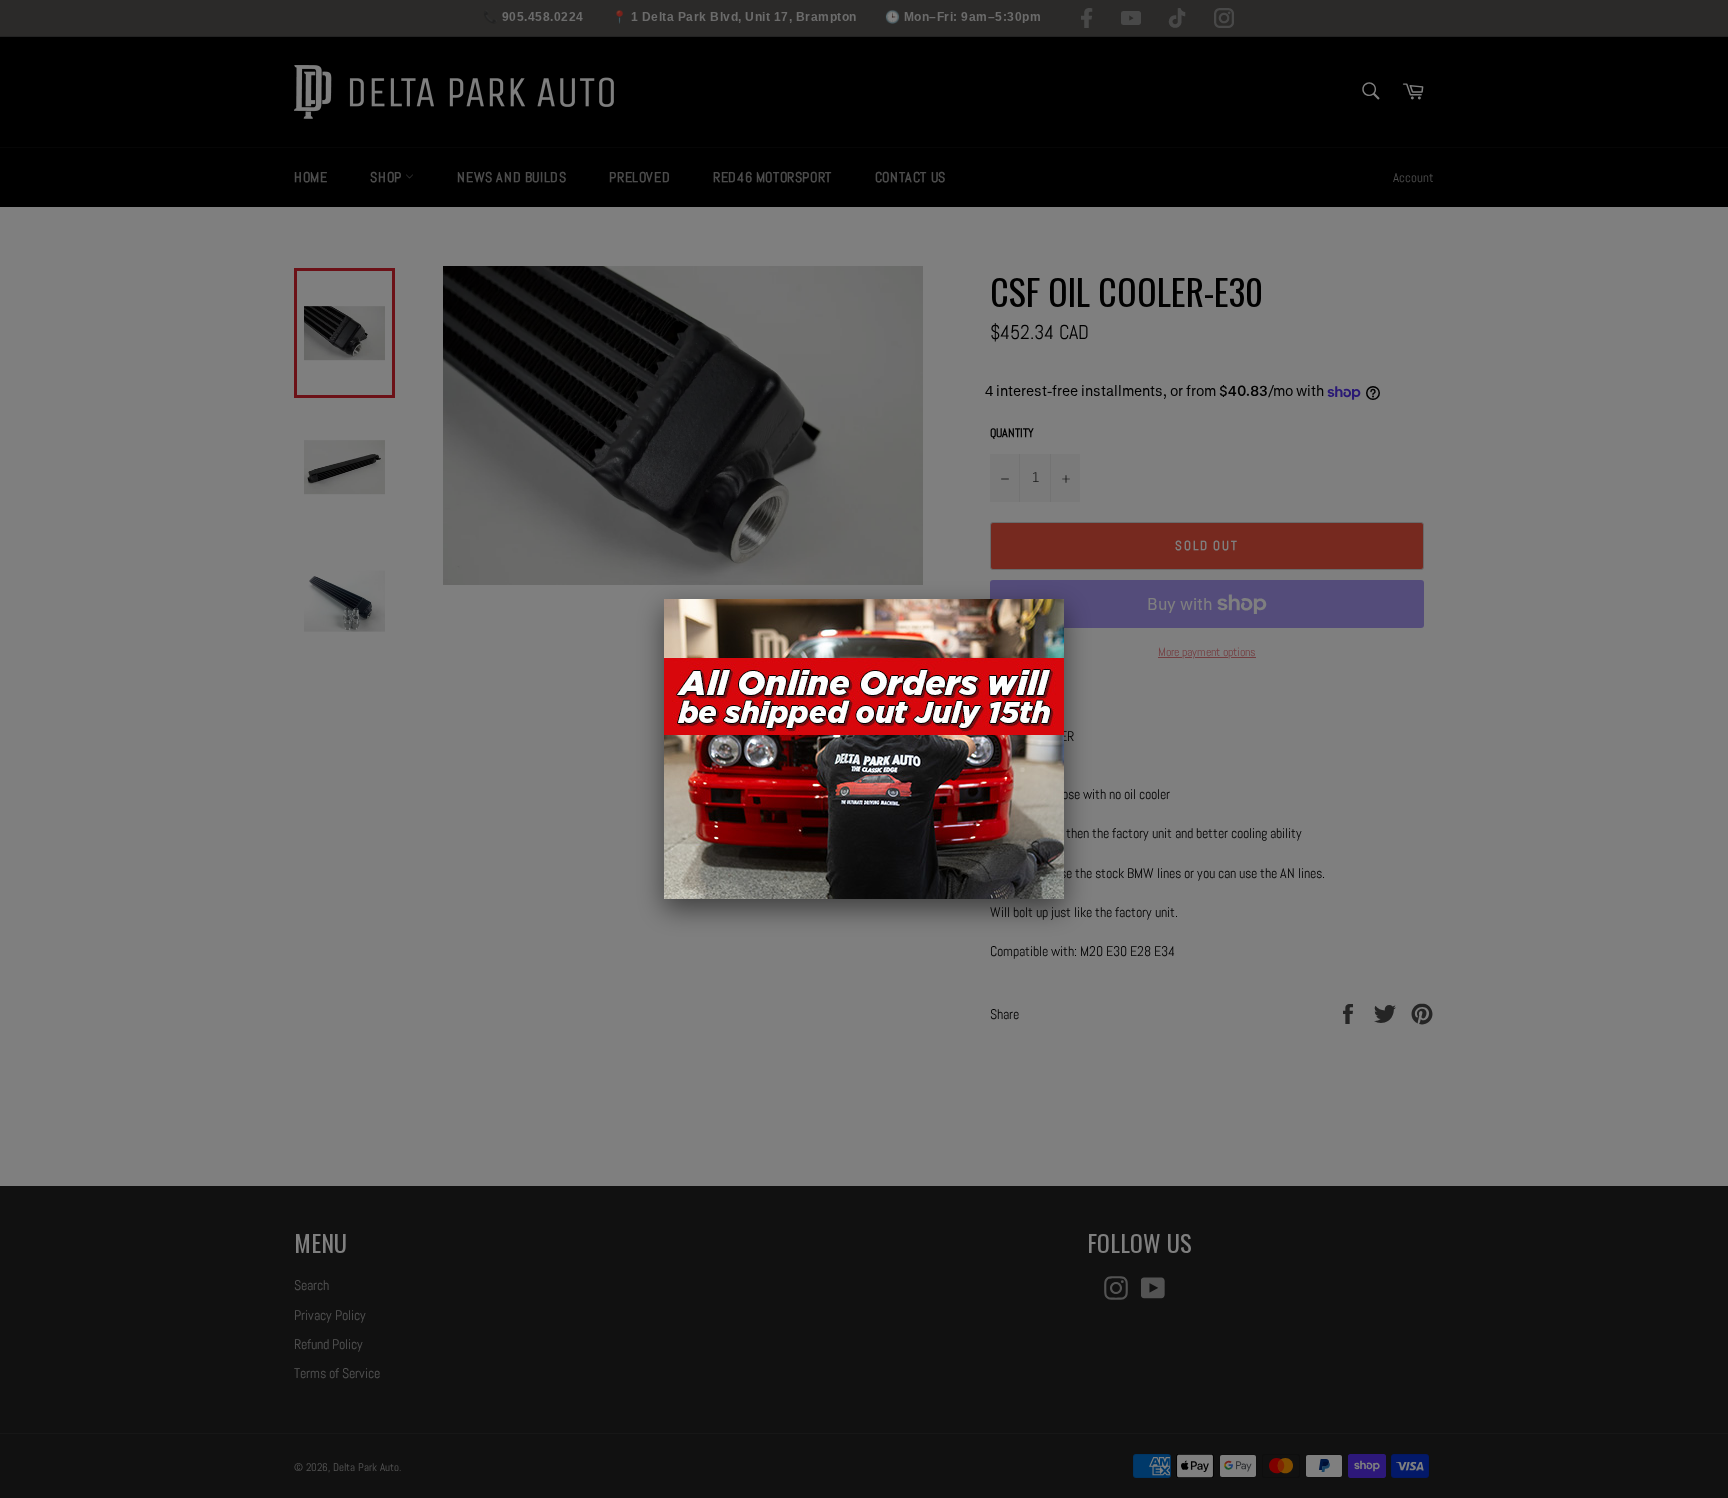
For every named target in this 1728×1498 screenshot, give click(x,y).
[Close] (1064, 599)
